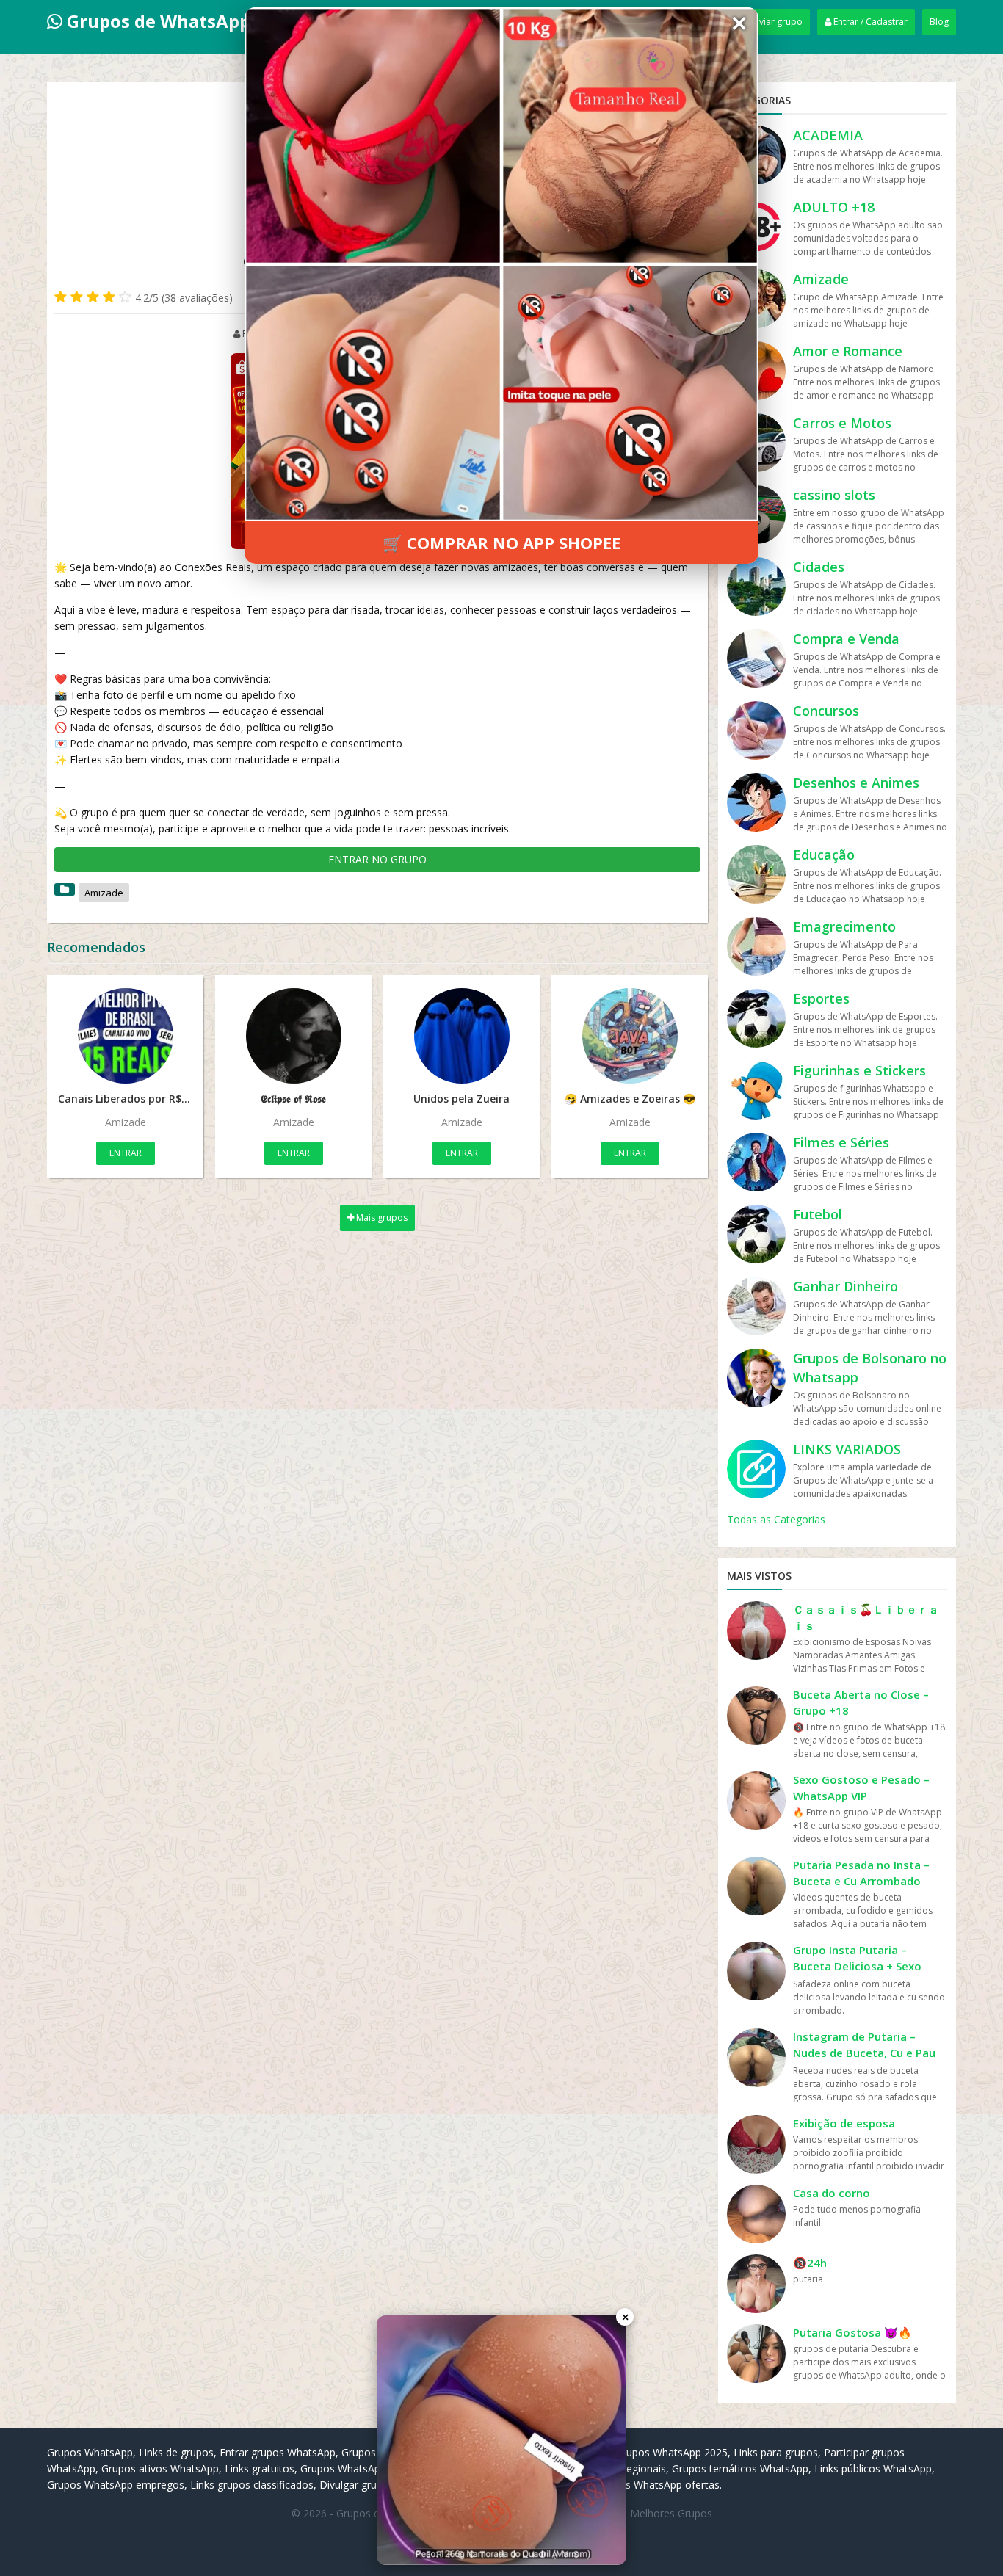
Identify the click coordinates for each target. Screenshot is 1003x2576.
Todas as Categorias (776, 1519)
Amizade (104, 893)
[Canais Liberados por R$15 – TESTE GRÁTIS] (125, 1036)
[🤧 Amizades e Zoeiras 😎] (630, 1036)
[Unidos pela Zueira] (461, 1036)
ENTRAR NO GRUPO (377, 859)
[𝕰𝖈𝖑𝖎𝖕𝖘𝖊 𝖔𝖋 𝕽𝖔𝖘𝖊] (293, 1036)
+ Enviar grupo (772, 22)
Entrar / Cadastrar (869, 22)
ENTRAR (126, 1153)
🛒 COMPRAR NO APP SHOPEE (501, 543)
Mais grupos (381, 1218)
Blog (939, 22)
